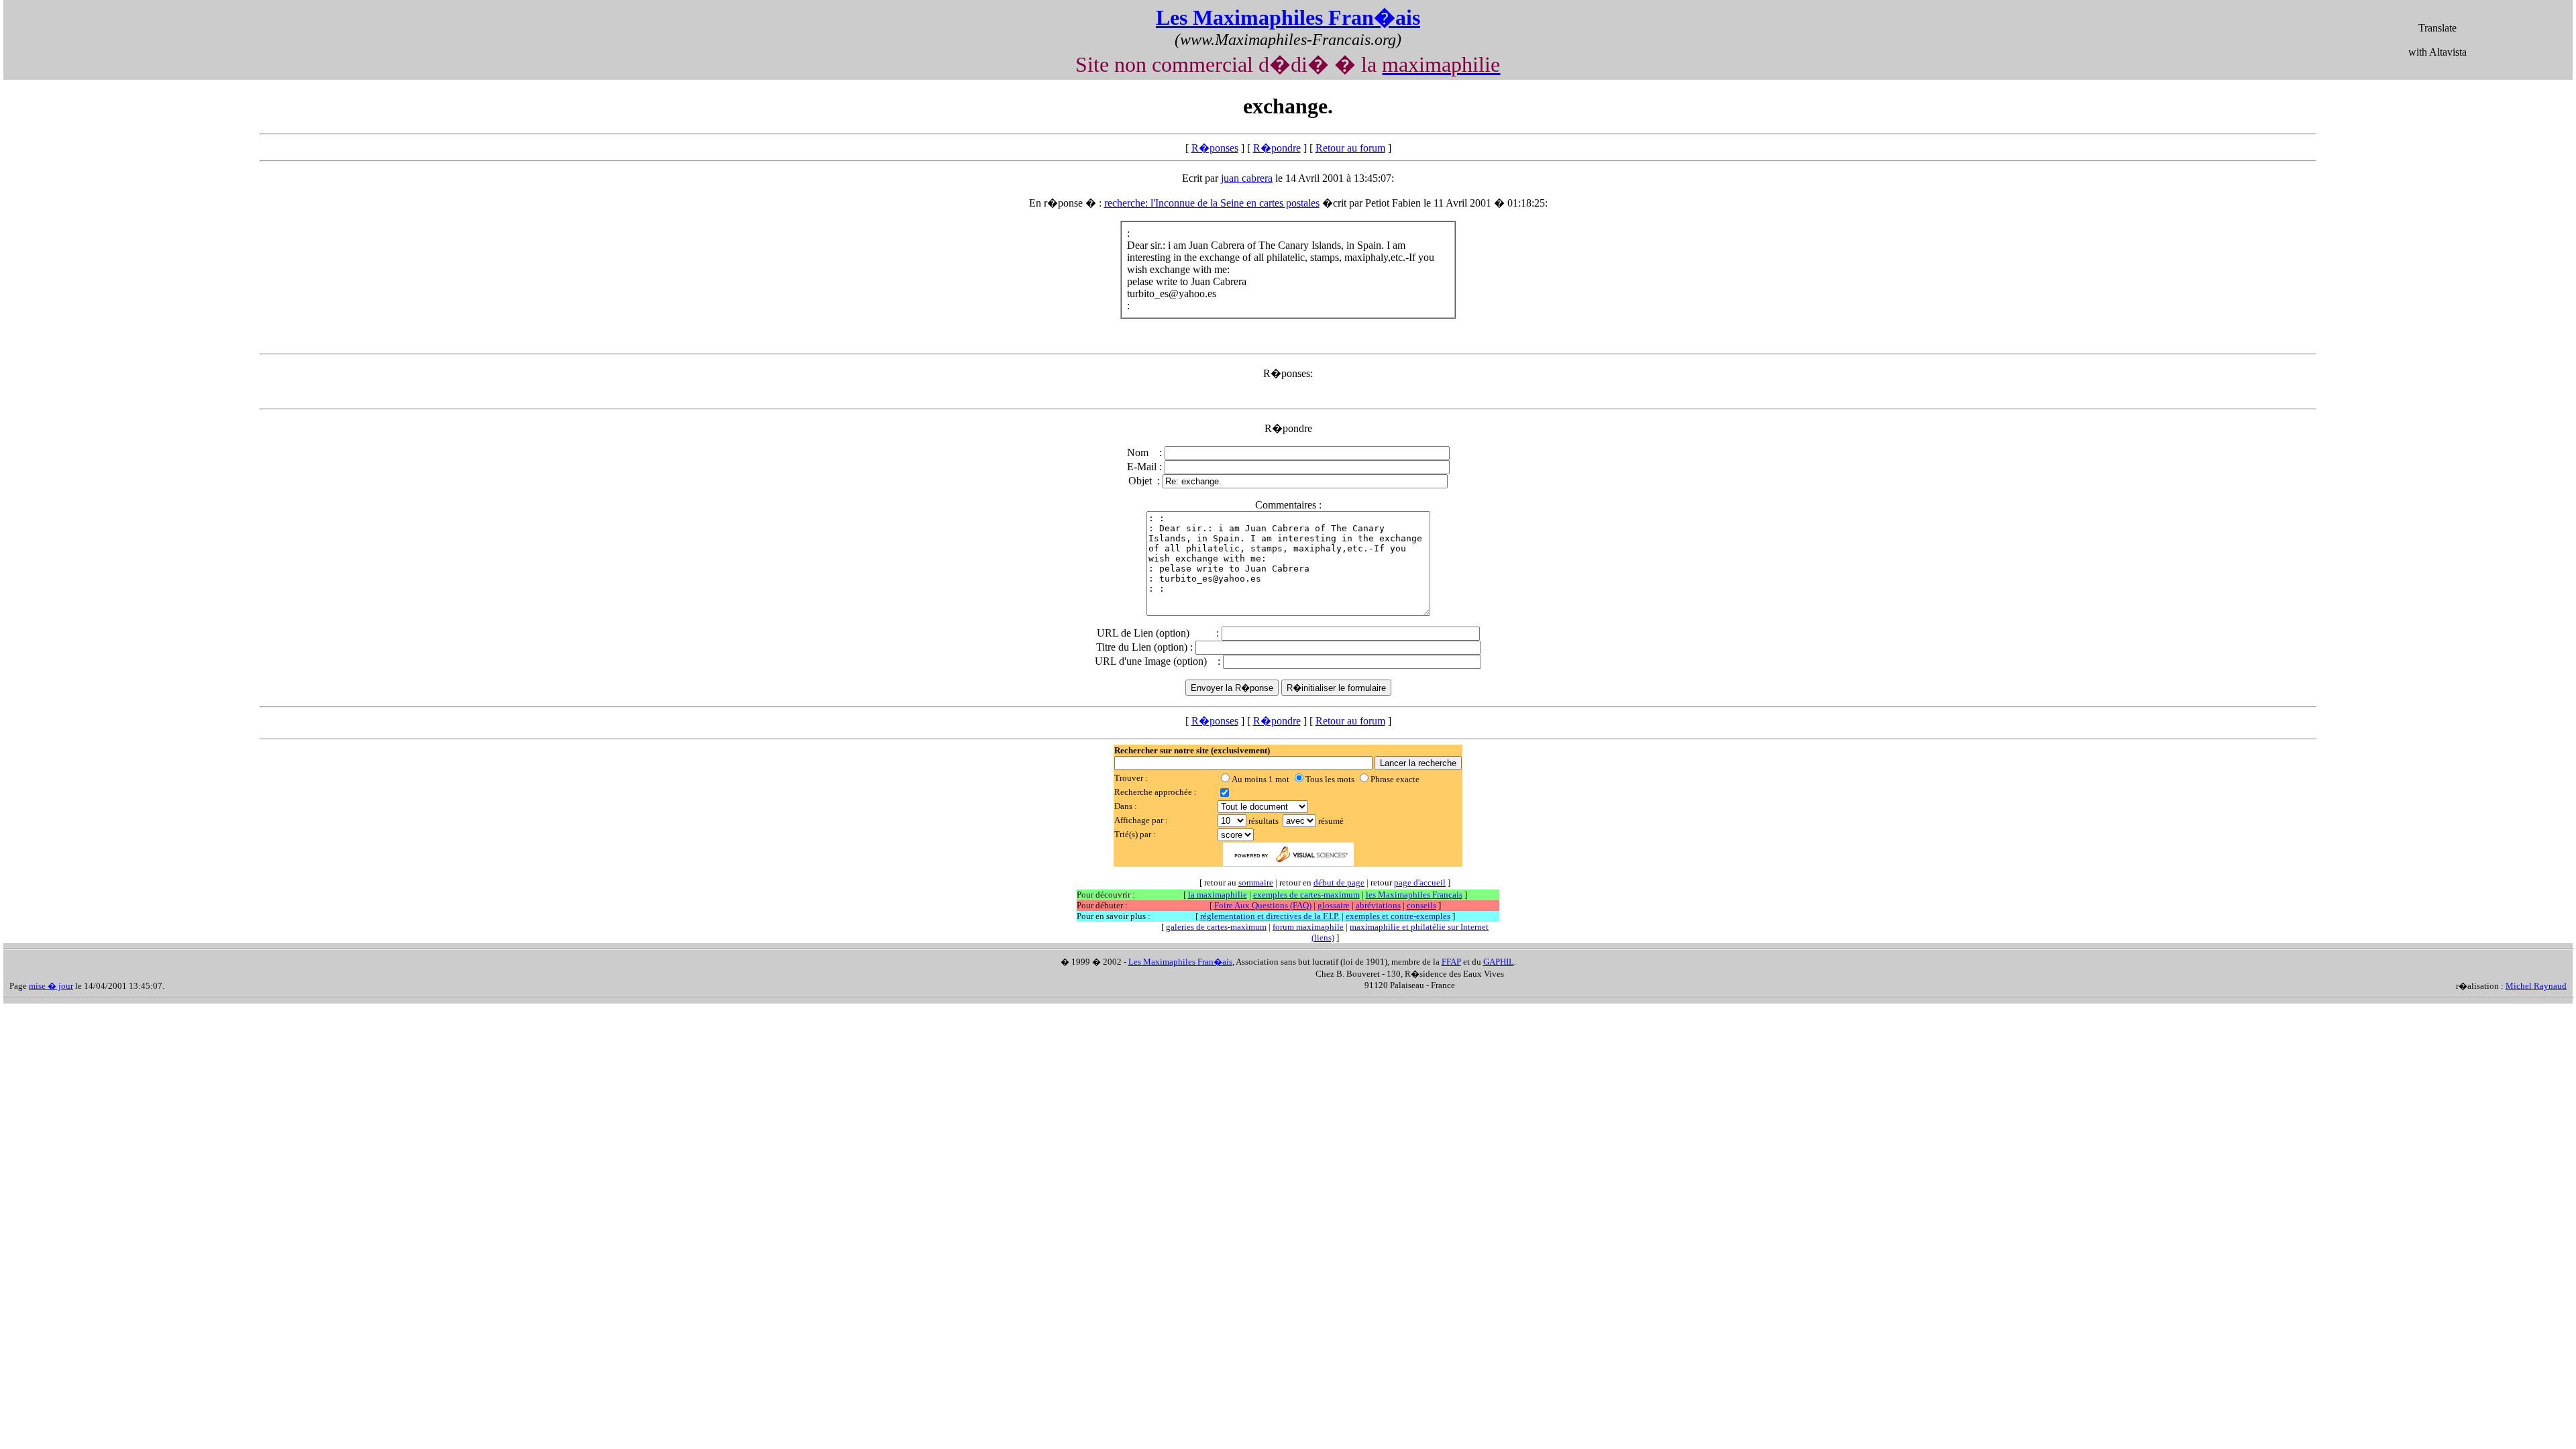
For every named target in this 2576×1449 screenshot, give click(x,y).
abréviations (1378, 905)
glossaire (1334, 905)
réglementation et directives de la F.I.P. (1270, 916)
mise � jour (51, 986)
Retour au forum (1350, 148)
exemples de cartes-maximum (1306, 895)
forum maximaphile (1308, 927)
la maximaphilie (1218, 895)
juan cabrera (1247, 178)
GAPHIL (1499, 962)
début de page (1339, 882)
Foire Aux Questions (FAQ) (1263, 905)
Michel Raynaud (2536, 986)
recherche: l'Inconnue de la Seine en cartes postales (1212, 203)
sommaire (1256, 882)
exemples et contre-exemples (1398, 916)
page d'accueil (1420, 882)
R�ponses (1215, 148)
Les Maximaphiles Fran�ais (1288, 17)
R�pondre (1277, 148)
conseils (1421, 905)
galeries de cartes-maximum (1216, 927)
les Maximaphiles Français (1414, 895)
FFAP (1451, 962)
